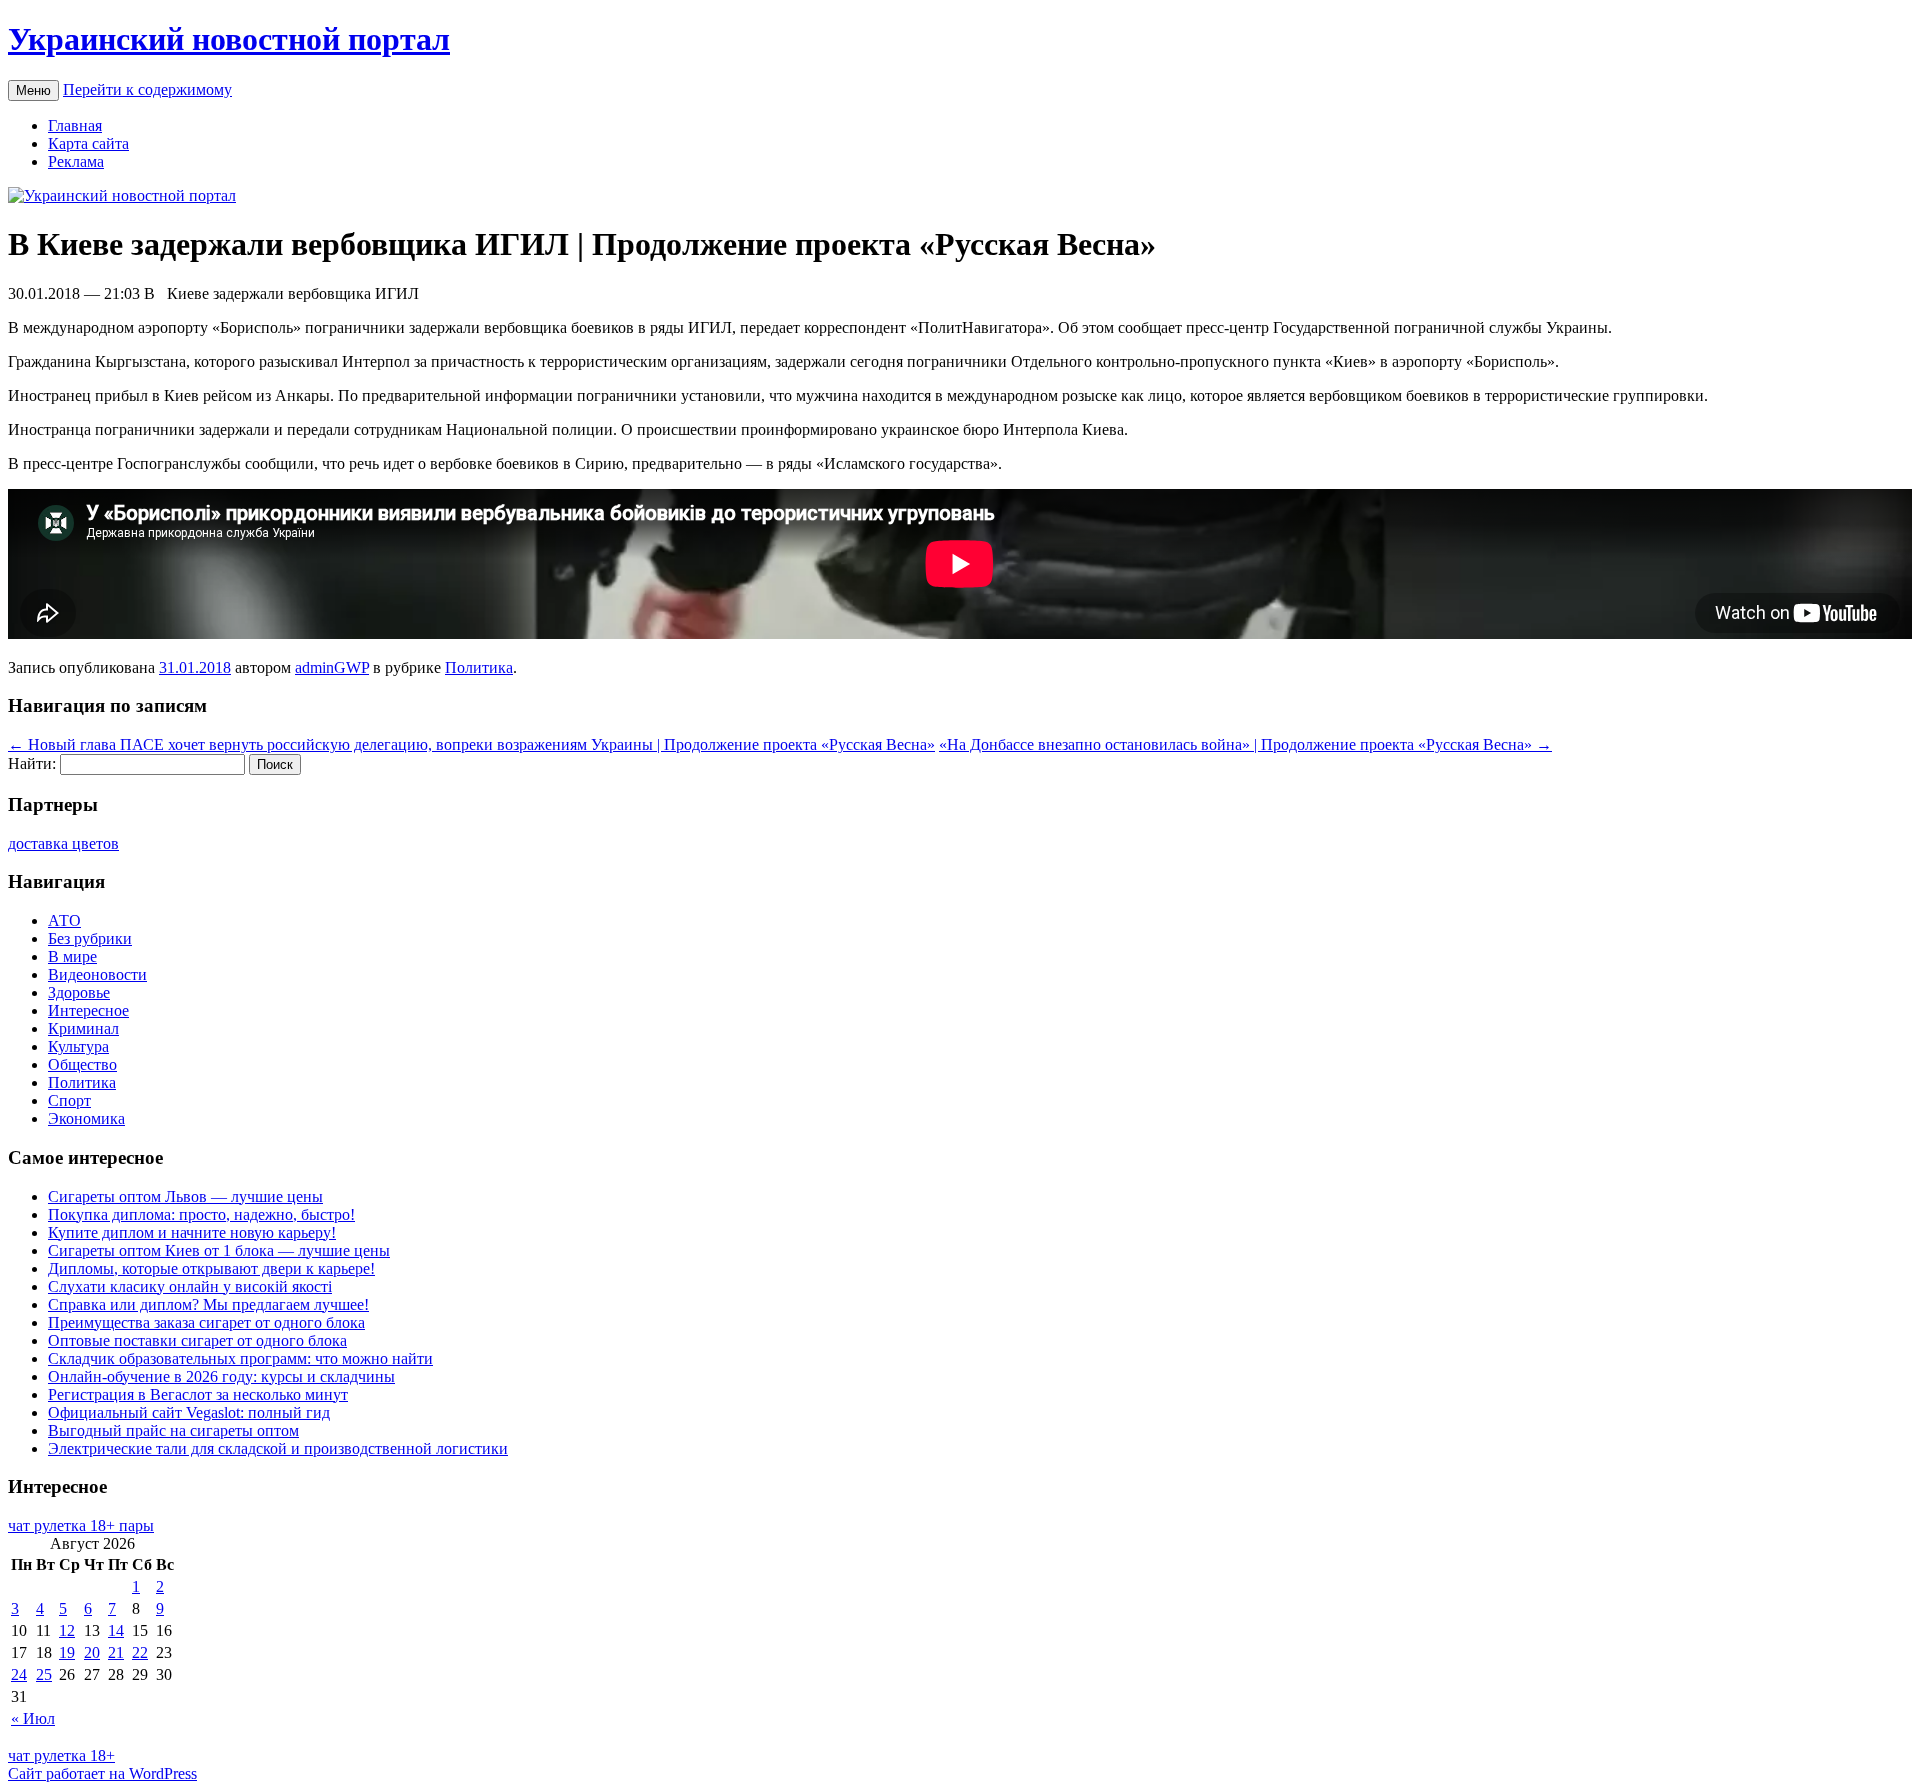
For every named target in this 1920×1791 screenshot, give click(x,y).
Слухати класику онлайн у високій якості (190, 1286)
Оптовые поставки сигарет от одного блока (197, 1340)
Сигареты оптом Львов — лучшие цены (185, 1196)
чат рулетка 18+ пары (81, 1525)
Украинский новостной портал (229, 39)
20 (92, 1652)
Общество (82, 1064)
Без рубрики (90, 938)
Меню (33, 90)
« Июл (33, 1718)
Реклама (76, 161)
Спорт (69, 1100)
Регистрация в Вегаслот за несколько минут (198, 1394)
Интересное (88, 1010)
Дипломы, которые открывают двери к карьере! (211, 1268)
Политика (479, 667)
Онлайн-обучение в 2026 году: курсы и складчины (221, 1376)
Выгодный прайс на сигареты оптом (173, 1430)
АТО (64, 920)
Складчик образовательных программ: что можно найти (240, 1358)
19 (67, 1652)
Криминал (83, 1028)
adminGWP (332, 667)
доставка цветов (63, 843)
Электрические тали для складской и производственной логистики (278, 1448)
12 (67, 1630)
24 (19, 1674)
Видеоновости (97, 974)
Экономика (86, 1118)
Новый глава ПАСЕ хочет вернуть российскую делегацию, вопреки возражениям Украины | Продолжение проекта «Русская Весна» (471, 744)
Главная (75, 125)
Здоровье (79, 992)
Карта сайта (88, 143)
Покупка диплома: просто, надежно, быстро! (201, 1214)
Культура (78, 1046)
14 (116, 1630)
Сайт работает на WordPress (102, 1773)
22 (140, 1652)
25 (44, 1674)
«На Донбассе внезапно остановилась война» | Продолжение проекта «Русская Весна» (1245, 744)
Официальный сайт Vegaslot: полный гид (189, 1412)
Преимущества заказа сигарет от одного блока (206, 1322)
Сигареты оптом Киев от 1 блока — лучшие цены (219, 1250)
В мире (72, 956)
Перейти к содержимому (147, 89)
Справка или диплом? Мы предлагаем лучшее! (208, 1304)
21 (116, 1652)
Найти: (32, 763)
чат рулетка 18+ (61, 1755)
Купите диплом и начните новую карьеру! (192, 1232)
